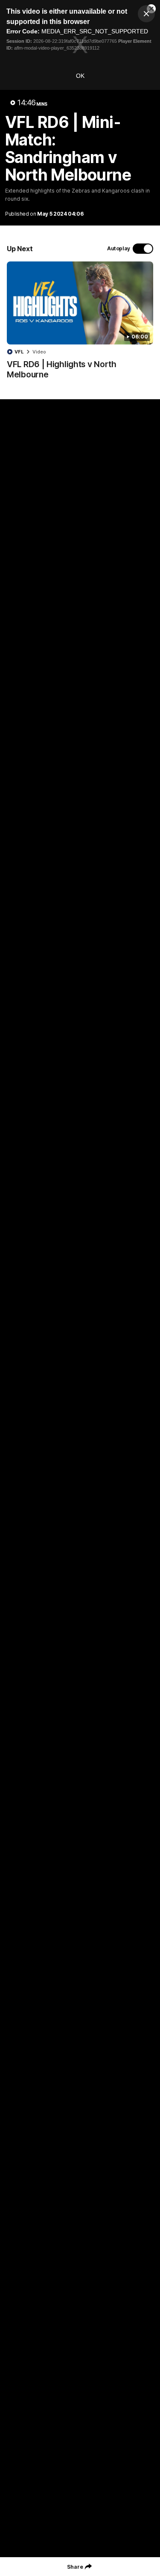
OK (80, 76)
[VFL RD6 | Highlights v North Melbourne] (80, 325)
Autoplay (119, 248)
